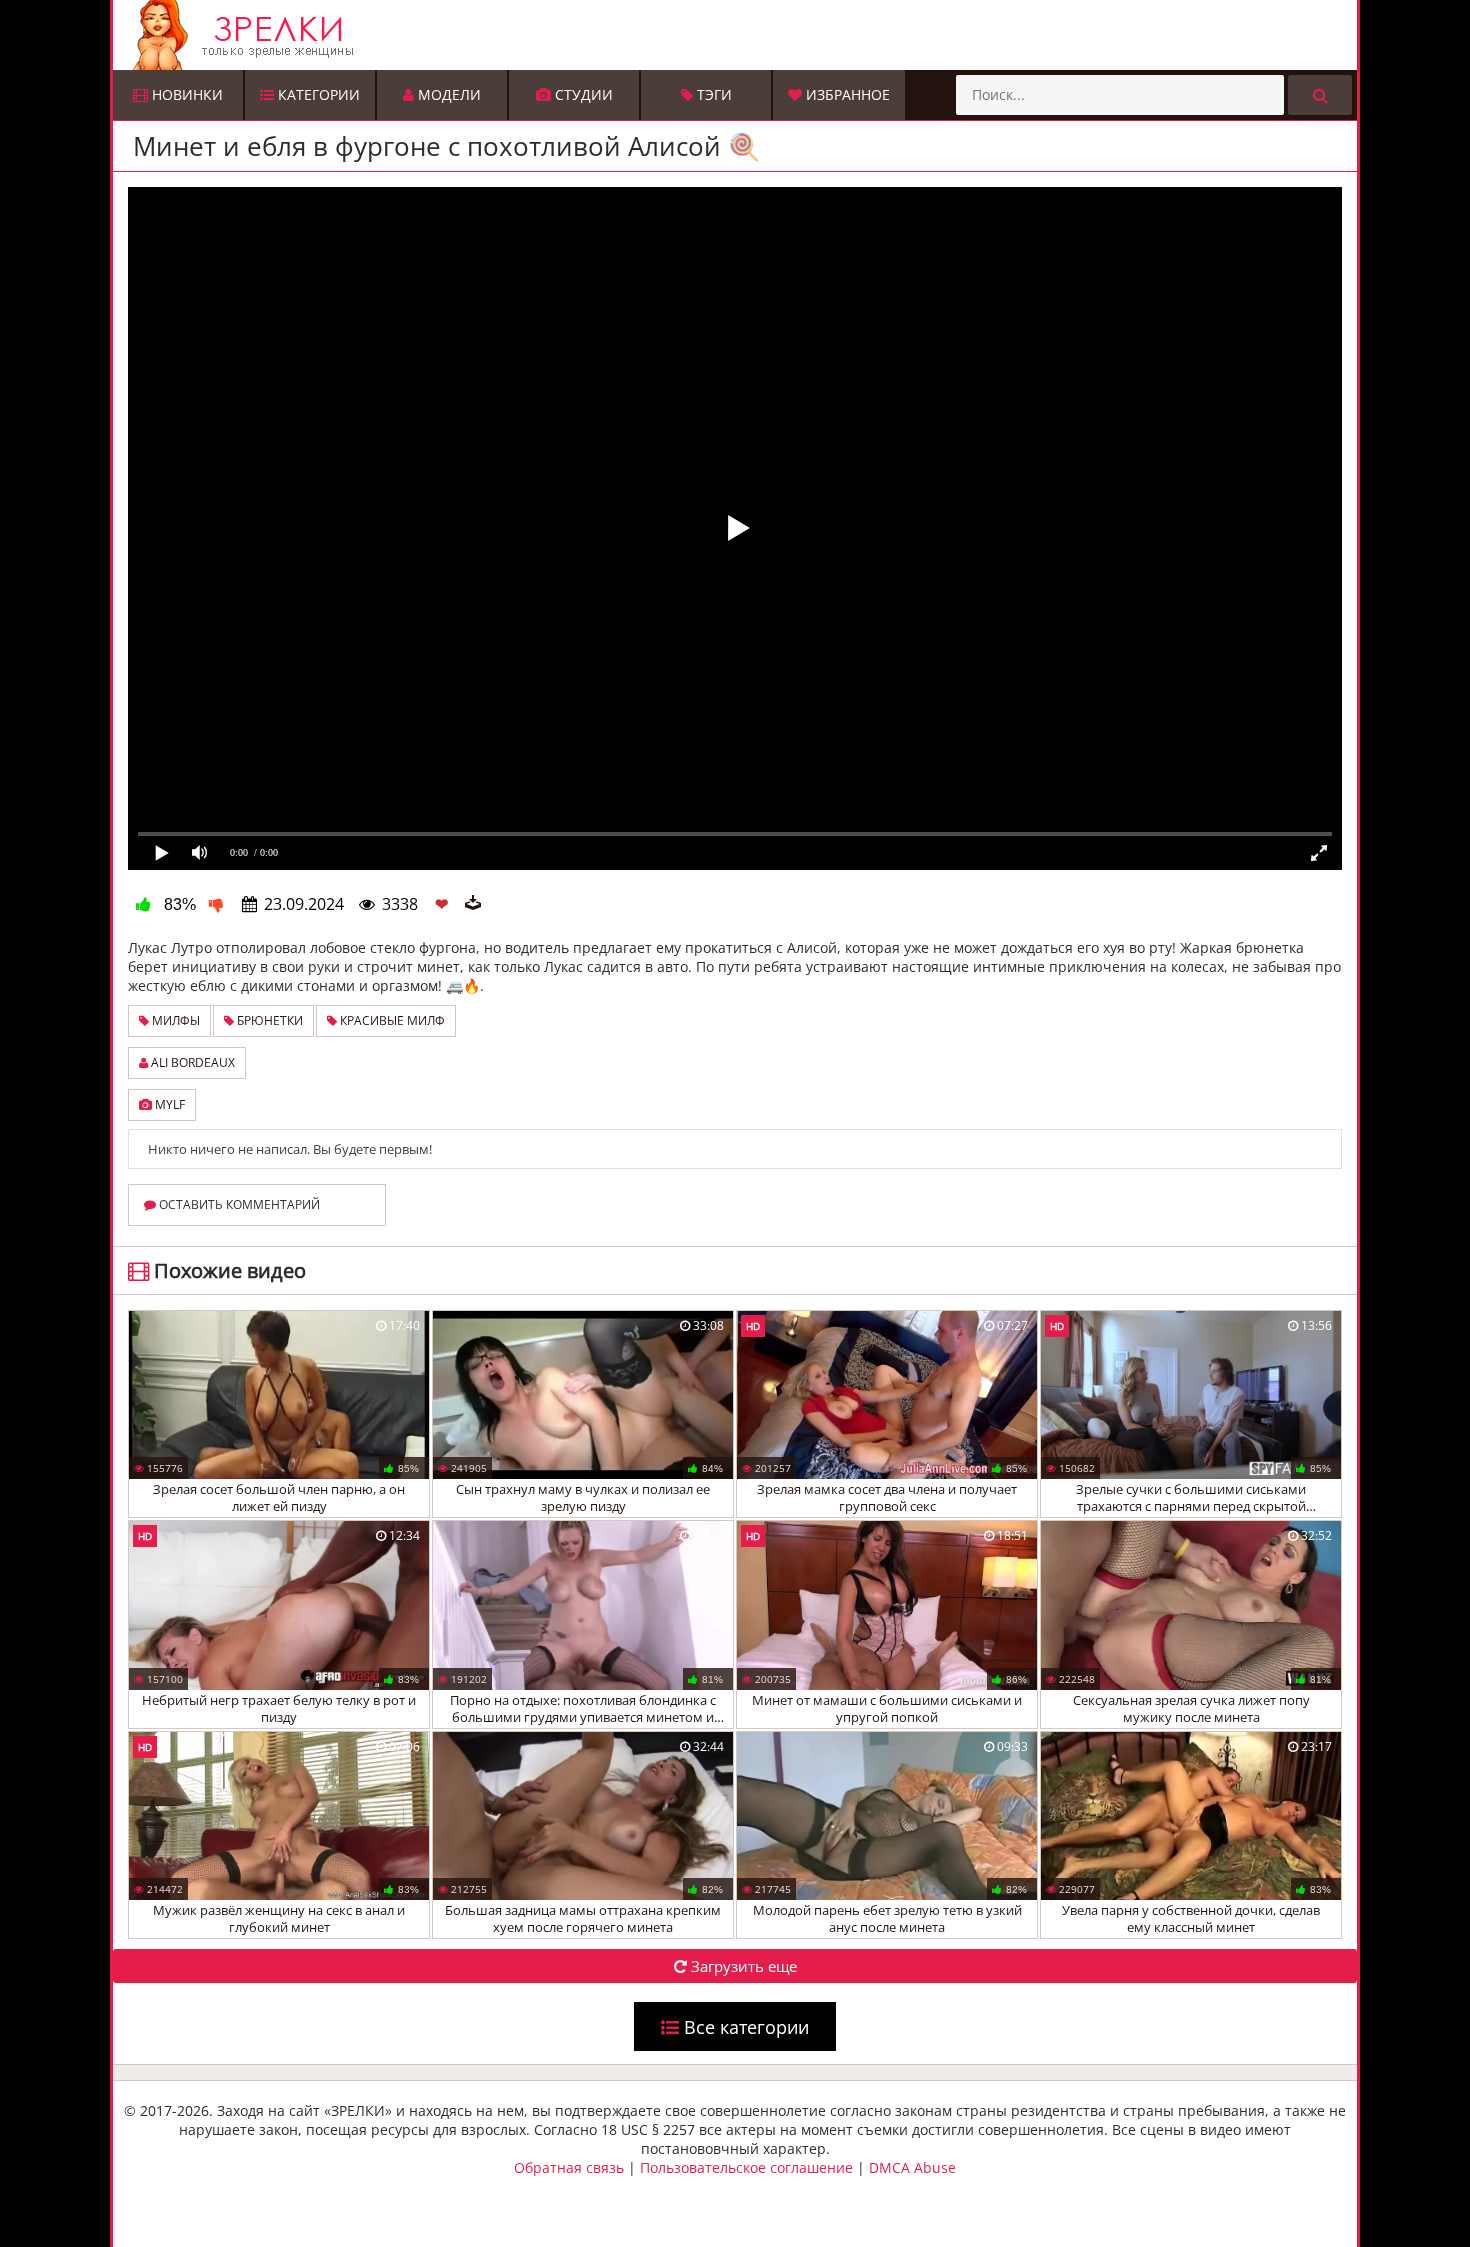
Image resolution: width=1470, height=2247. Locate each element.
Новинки (185, 94)
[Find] (1320, 95)
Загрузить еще (742, 1966)
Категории (317, 94)
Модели (447, 94)
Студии (582, 94)
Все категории (744, 2027)
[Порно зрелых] (740, 35)
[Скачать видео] (473, 904)
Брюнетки (268, 1020)
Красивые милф (391, 1020)
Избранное (846, 94)
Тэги (712, 94)
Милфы (174, 1020)
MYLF (168, 1104)
